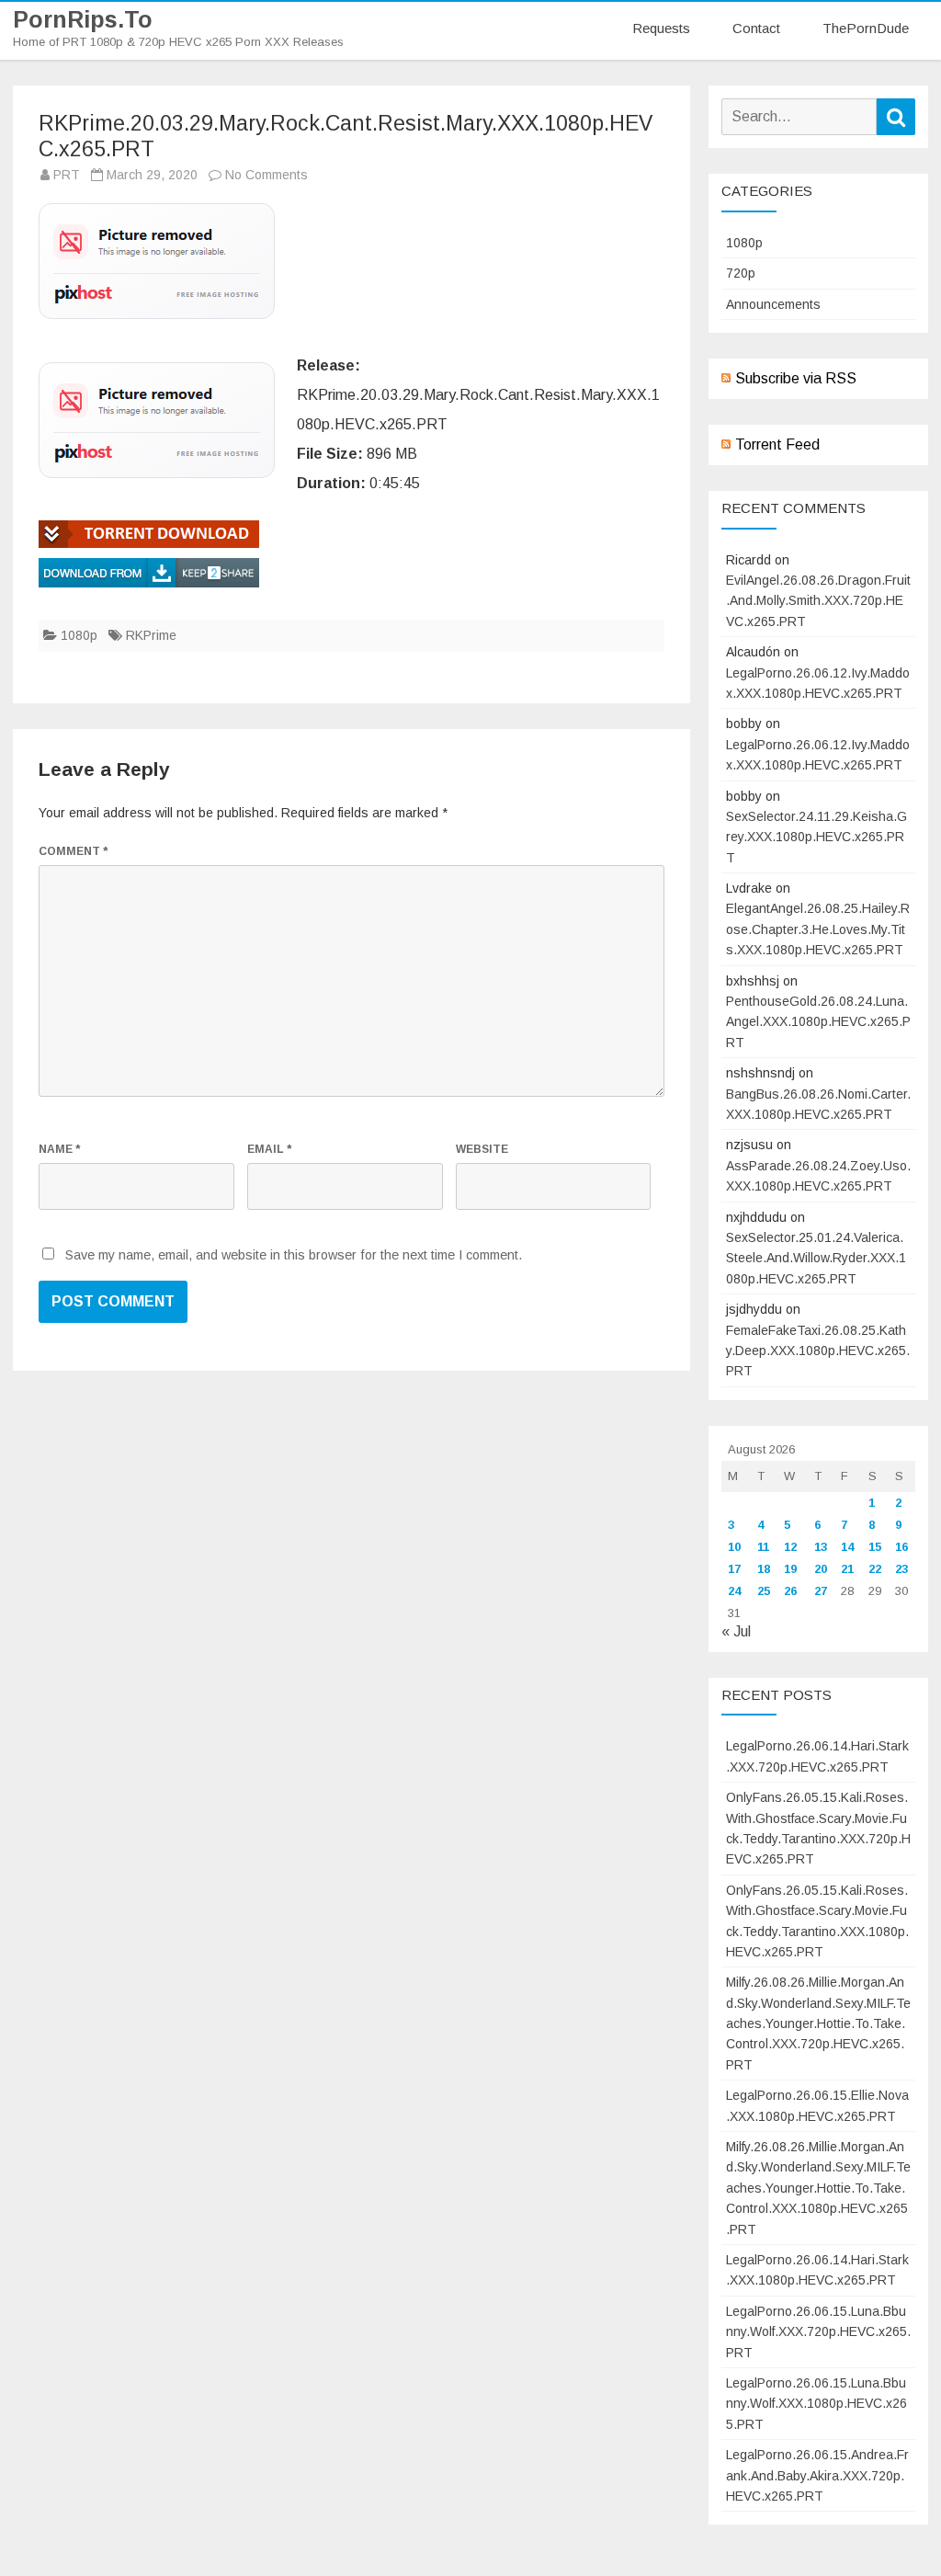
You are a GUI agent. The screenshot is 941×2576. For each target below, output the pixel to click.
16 (901, 1547)
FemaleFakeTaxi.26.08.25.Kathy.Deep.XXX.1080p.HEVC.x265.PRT (818, 1351)
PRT (67, 175)
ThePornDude (866, 28)
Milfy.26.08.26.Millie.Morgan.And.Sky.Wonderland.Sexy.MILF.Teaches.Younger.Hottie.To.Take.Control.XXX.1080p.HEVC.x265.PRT (818, 2188)
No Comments (266, 175)
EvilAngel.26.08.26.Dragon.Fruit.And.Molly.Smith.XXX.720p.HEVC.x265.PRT (818, 601)
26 (790, 1591)
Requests (661, 28)
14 (847, 1547)
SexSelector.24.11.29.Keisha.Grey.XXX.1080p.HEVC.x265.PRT (816, 837)
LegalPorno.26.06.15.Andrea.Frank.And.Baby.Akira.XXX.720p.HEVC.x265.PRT (817, 2475)
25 (764, 1591)
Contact (756, 28)
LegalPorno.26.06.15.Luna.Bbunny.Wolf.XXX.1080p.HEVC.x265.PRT (816, 2404)
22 (875, 1569)
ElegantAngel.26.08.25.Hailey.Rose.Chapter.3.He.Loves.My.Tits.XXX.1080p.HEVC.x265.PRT (818, 929)
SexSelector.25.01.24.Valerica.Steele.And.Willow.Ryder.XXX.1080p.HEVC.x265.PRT (816, 1258)
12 (790, 1547)
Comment (73, 851)
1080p (79, 635)
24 (734, 1591)
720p (741, 273)
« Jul (736, 1631)
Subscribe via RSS (796, 378)
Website (482, 1149)
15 (875, 1547)
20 (821, 1569)
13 (821, 1547)
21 (847, 1569)
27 (821, 1591)
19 (790, 1569)
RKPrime (151, 635)
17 (734, 1569)
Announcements (773, 304)
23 (901, 1569)
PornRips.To (83, 20)
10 (734, 1547)
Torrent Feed (777, 445)
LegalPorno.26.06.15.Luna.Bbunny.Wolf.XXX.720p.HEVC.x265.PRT (818, 2332)
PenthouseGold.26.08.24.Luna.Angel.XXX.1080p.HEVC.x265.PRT (818, 1022)
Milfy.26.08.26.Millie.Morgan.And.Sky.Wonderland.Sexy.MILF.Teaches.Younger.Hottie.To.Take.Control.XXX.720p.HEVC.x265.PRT (818, 2023)
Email (269, 1149)
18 (764, 1569)
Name (59, 1149)
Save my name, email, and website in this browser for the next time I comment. (294, 1255)
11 (763, 1547)
